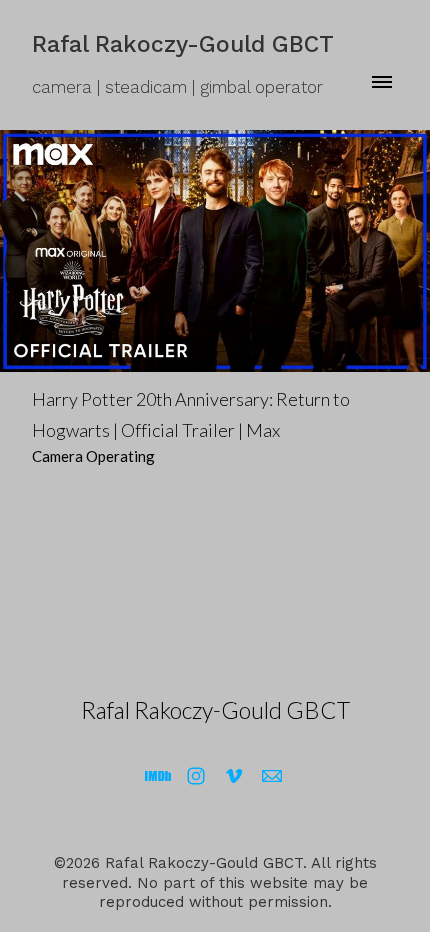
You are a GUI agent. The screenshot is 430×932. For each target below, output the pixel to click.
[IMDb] (158, 776)
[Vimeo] (234, 776)
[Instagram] (196, 776)
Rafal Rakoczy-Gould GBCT (215, 710)
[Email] (272, 776)
